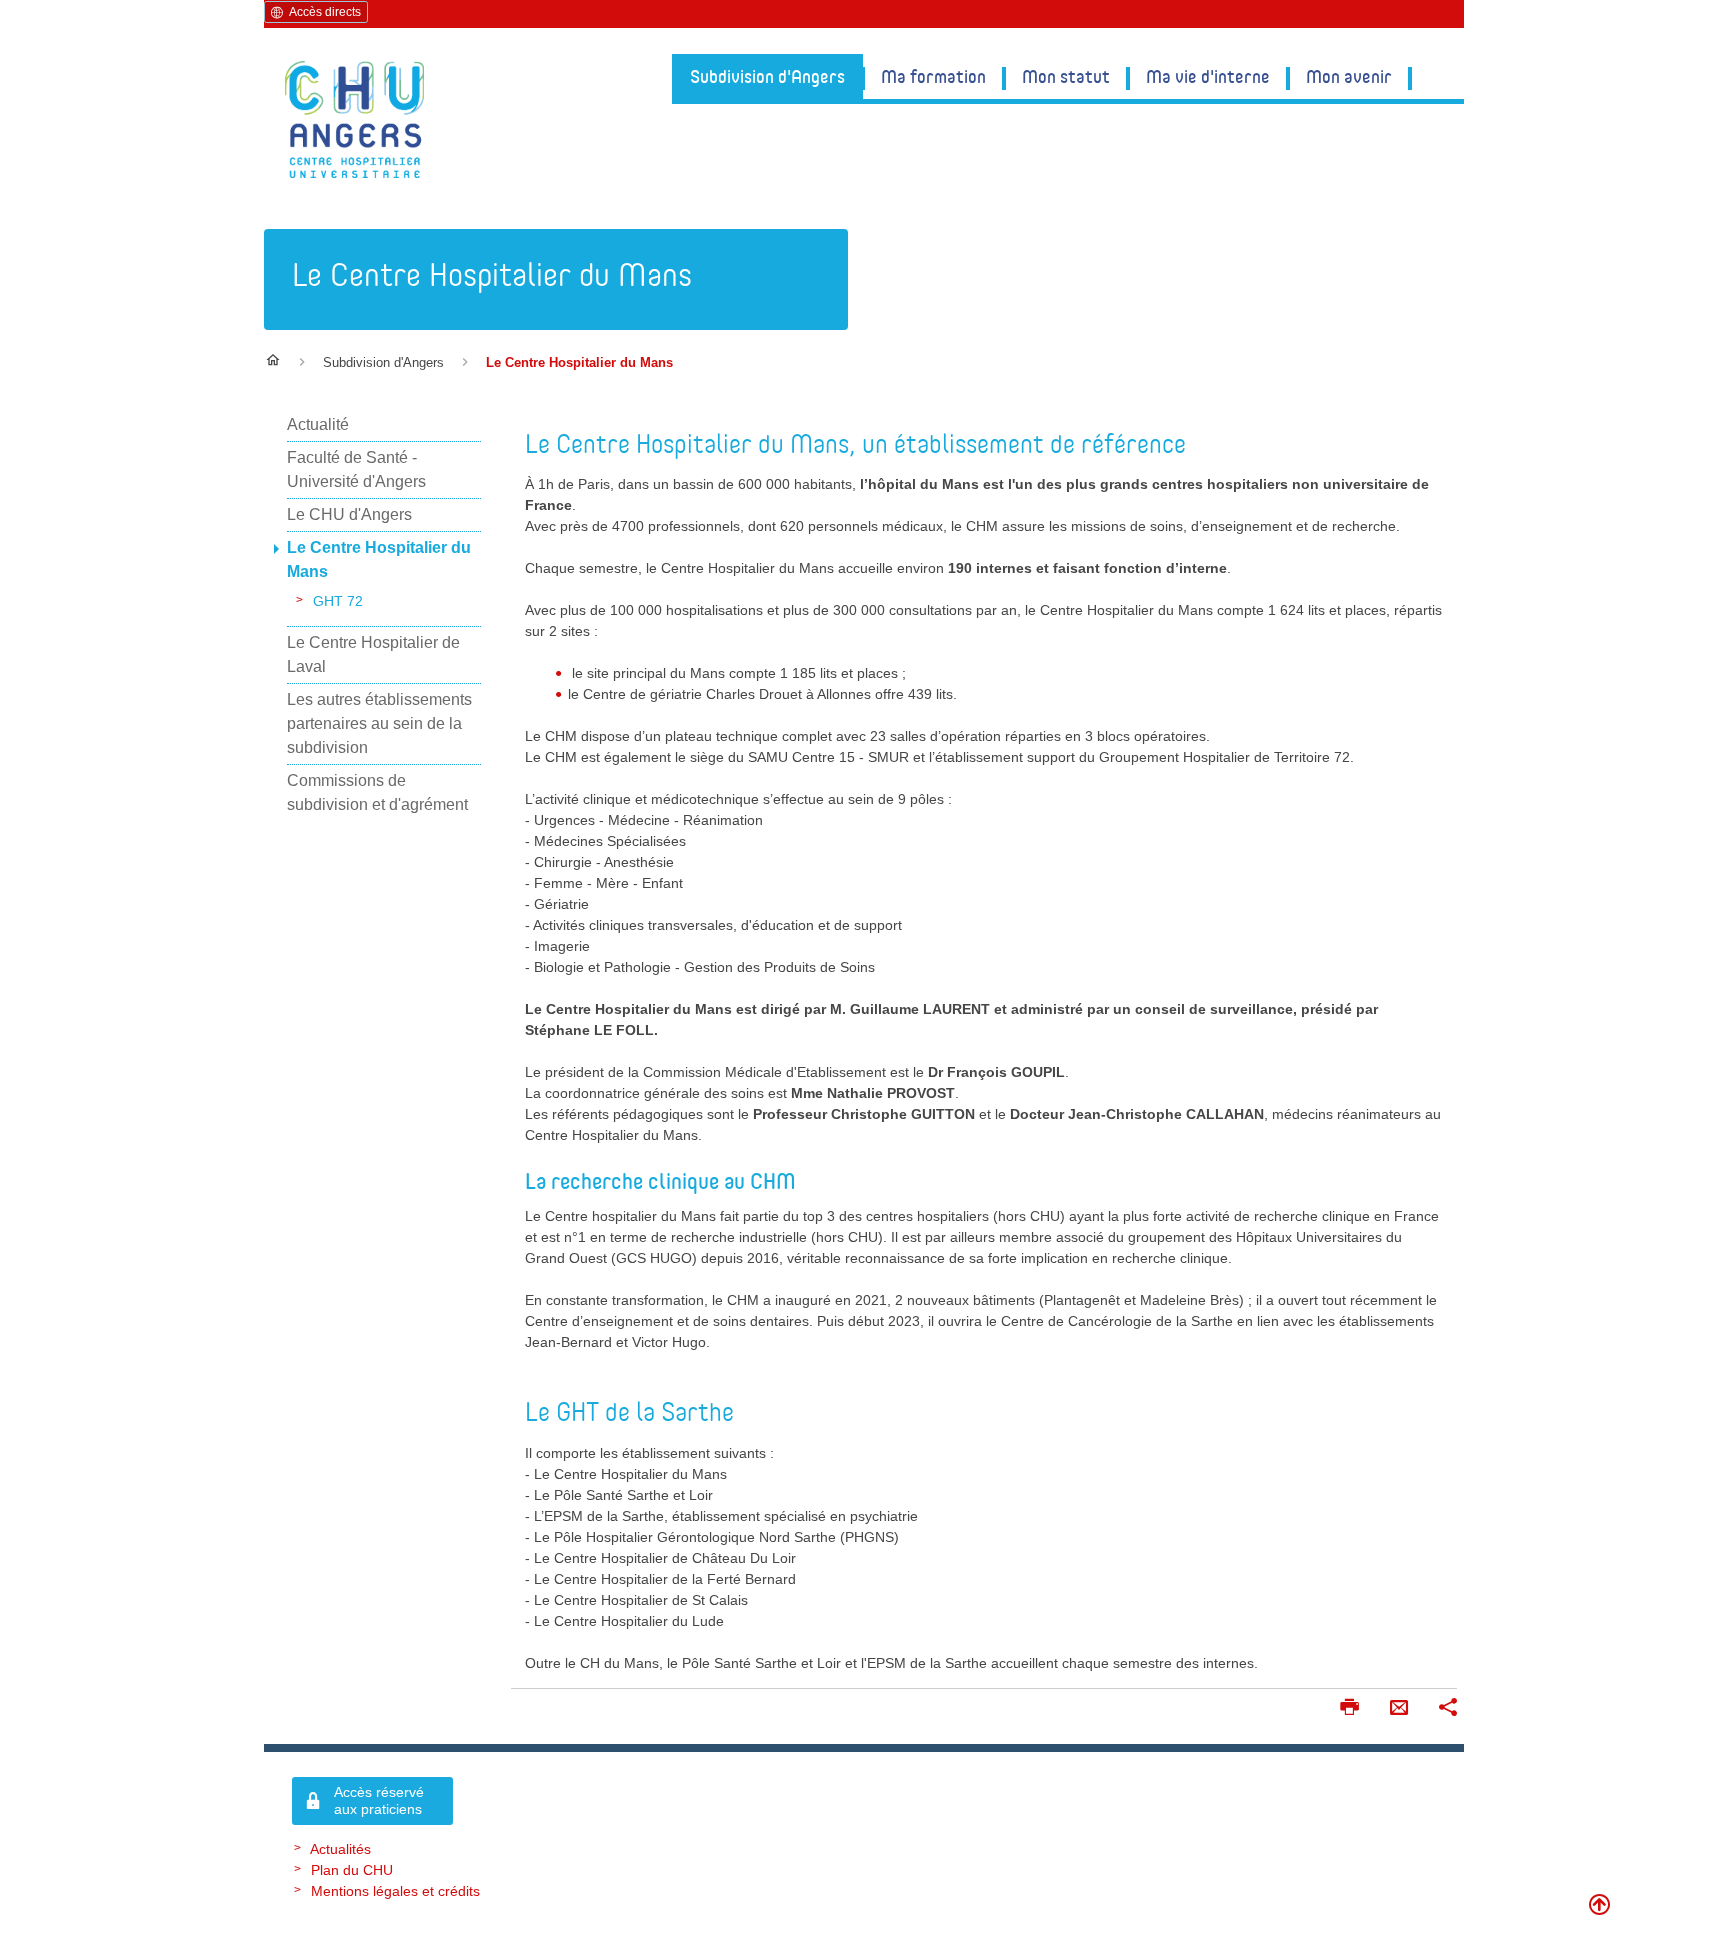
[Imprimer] (1349, 1709)
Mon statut (1066, 76)
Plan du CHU (352, 1870)
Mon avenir (1349, 76)
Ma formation (933, 76)
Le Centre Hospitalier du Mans (492, 274)
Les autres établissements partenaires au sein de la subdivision (379, 723)
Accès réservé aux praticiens (379, 1800)
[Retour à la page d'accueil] (354, 119)
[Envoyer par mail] (1399, 1709)
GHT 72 (338, 601)
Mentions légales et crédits (395, 1891)
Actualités (340, 1849)
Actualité (318, 424)
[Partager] (1448, 1709)
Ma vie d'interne (1208, 76)
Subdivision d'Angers (767, 76)
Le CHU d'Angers (349, 514)
